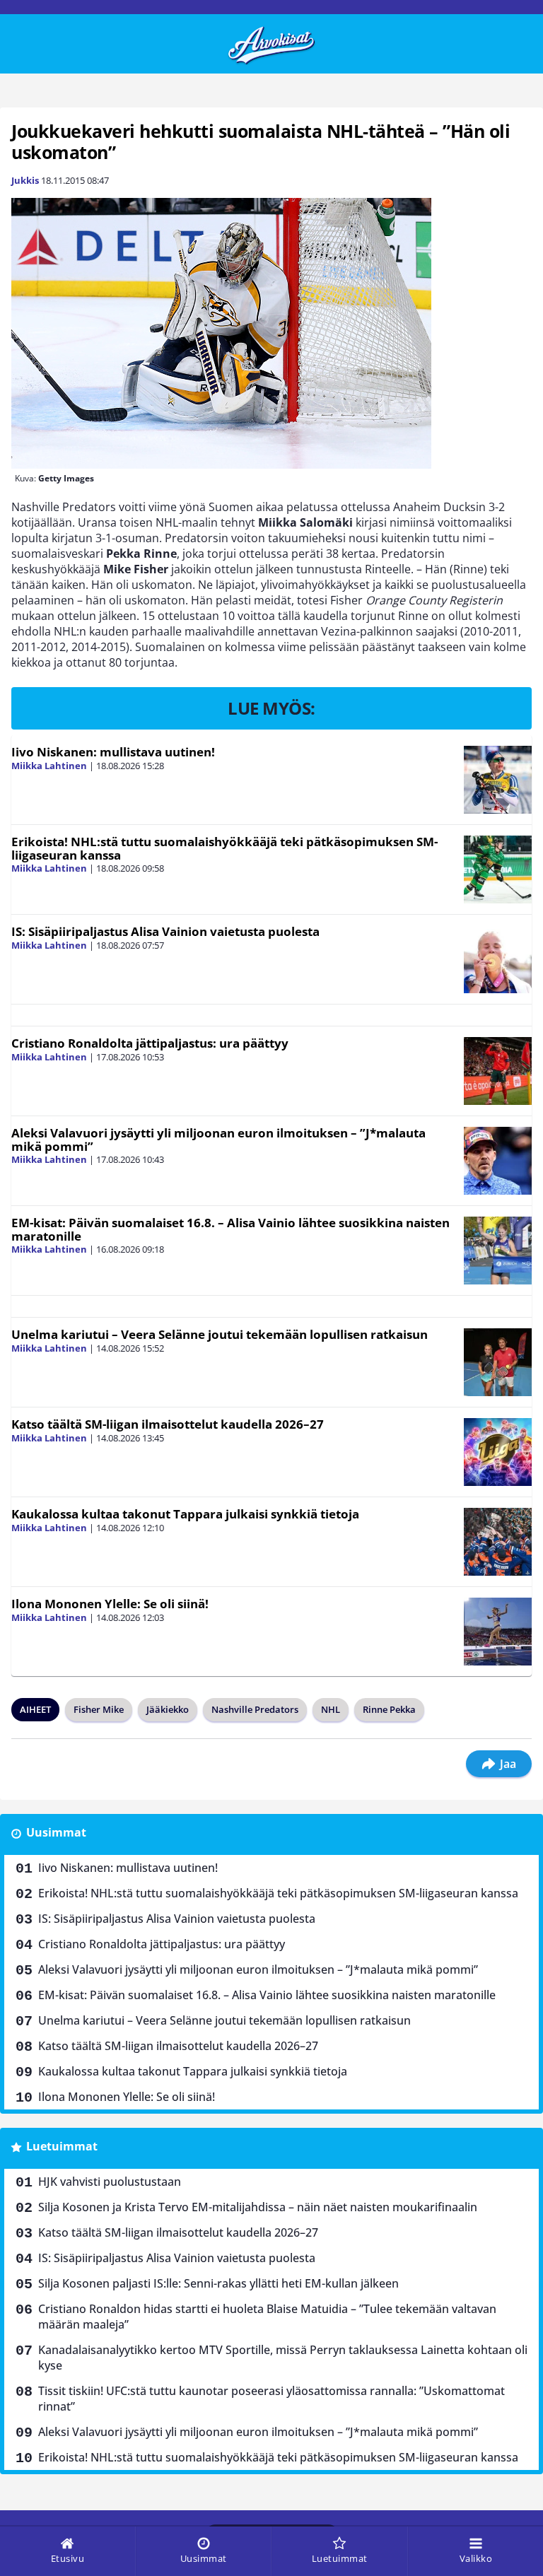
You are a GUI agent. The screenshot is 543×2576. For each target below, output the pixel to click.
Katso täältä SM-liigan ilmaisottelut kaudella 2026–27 (168, 1424)
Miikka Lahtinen (49, 766)
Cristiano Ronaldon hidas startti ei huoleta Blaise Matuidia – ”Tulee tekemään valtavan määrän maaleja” (267, 2317)
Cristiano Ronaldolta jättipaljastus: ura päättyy (150, 1043)
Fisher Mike (99, 1709)
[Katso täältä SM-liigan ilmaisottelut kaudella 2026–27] (498, 1452)
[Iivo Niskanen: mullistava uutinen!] (498, 780)
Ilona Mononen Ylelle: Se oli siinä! (110, 1604)
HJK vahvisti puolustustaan (110, 2182)
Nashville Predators (255, 1709)
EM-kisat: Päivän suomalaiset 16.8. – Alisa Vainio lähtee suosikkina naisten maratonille (230, 1229)
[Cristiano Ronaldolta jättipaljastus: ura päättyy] (498, 1071)
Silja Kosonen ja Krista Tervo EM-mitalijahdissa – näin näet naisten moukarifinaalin (258, 2207)
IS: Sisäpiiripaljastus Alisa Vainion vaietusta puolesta (165, 931)
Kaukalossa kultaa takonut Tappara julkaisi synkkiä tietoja (185, 1514)
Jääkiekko (168, 1709)
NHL (331, 1709)
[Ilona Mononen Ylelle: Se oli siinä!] (498, 1632)
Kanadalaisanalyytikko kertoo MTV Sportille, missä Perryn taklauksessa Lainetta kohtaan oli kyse (283, 2358)
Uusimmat (56, 1832)
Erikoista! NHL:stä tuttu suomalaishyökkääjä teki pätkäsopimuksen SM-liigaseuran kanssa (224, 848)
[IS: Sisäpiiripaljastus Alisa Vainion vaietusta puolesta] (498, 959)
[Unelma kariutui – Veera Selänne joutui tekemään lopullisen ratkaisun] (498, 1362)
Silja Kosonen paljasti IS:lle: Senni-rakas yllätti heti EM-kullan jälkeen (218, 2283)
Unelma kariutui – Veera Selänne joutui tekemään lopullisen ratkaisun (220, 1334)
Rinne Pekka (389, 1709)
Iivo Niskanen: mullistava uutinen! (113, 752)
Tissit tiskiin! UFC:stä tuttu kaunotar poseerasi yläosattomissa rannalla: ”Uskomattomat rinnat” (271, 2399)
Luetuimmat (62, 2146)
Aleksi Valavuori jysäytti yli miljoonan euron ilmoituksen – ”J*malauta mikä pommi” (218, 1140)
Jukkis (25, 180)
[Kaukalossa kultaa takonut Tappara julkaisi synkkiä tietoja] (498, 1542)
